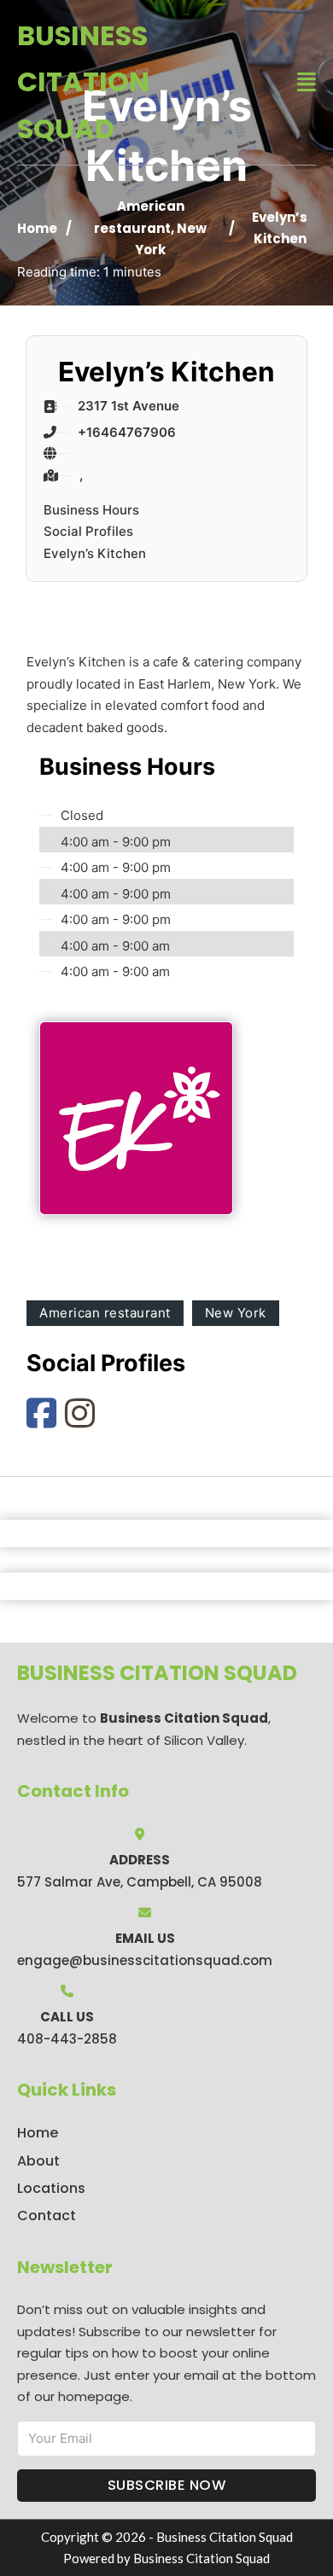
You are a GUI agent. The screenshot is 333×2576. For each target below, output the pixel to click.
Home (37, 228)
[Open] (307, 82)
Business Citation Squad (83, 82)
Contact (47, 2215)
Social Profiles (88, 531)
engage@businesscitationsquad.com (145, 1960)
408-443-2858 (67, 2039)
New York (236, 1313)
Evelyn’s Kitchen (95, 553)
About (38, 2161)
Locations (51, 2188)
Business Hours (91, 510)
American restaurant (105, 1313)
